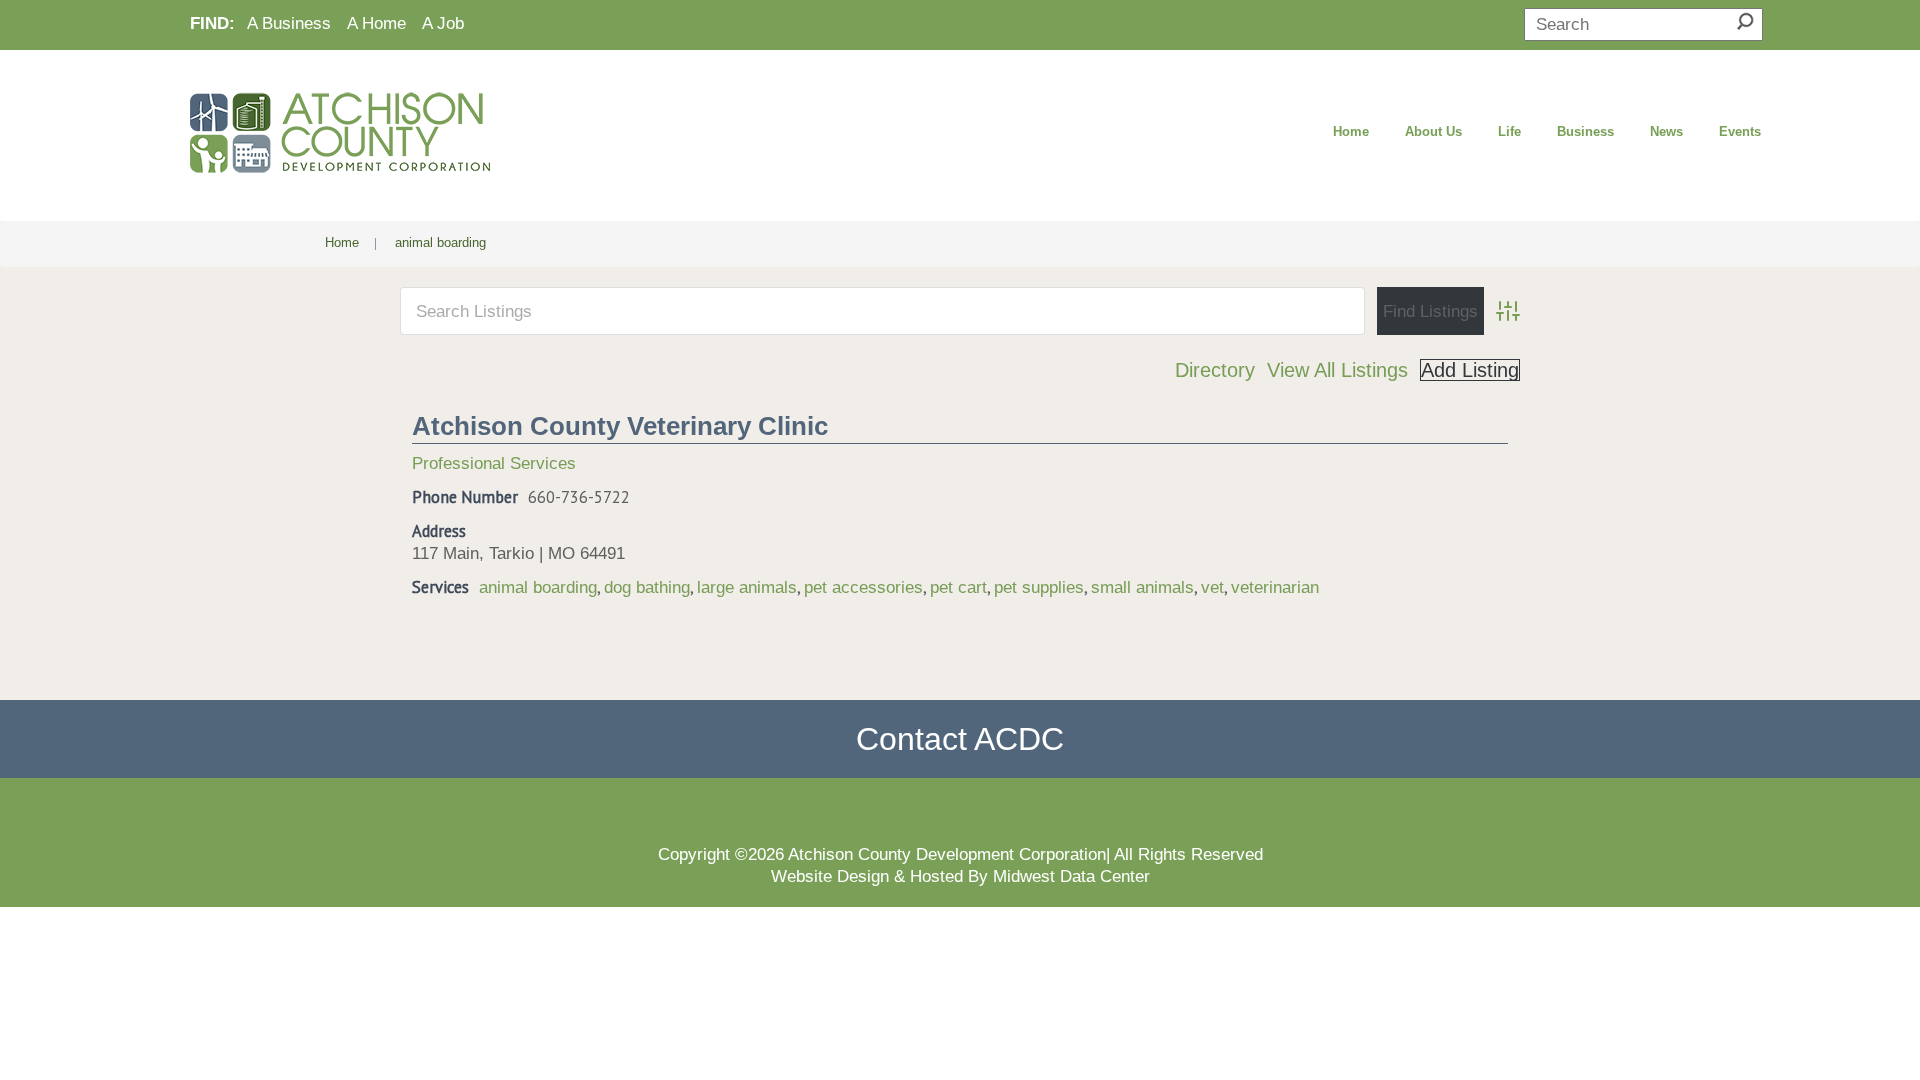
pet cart (958, 587)
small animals (1142, 587)
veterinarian (1275, 587)
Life (1509, 131)
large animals (747, 587)
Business (1585, 131)
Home (1351, 131)
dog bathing (647, 587)
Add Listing (1470, 370)
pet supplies (1039, 587)
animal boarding (538, 587)
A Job (443, 23)
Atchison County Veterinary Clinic (620, 426)
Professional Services (494, 463)
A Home (376, 23)
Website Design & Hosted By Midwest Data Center (960, 876)
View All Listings (1337, 370)
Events (1740, 131)
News (1666, 131)
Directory (1215, 370)
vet (1212, 587)
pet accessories (863, 587)
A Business (289, 23)
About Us (1433, 131)
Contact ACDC (960, 739)
